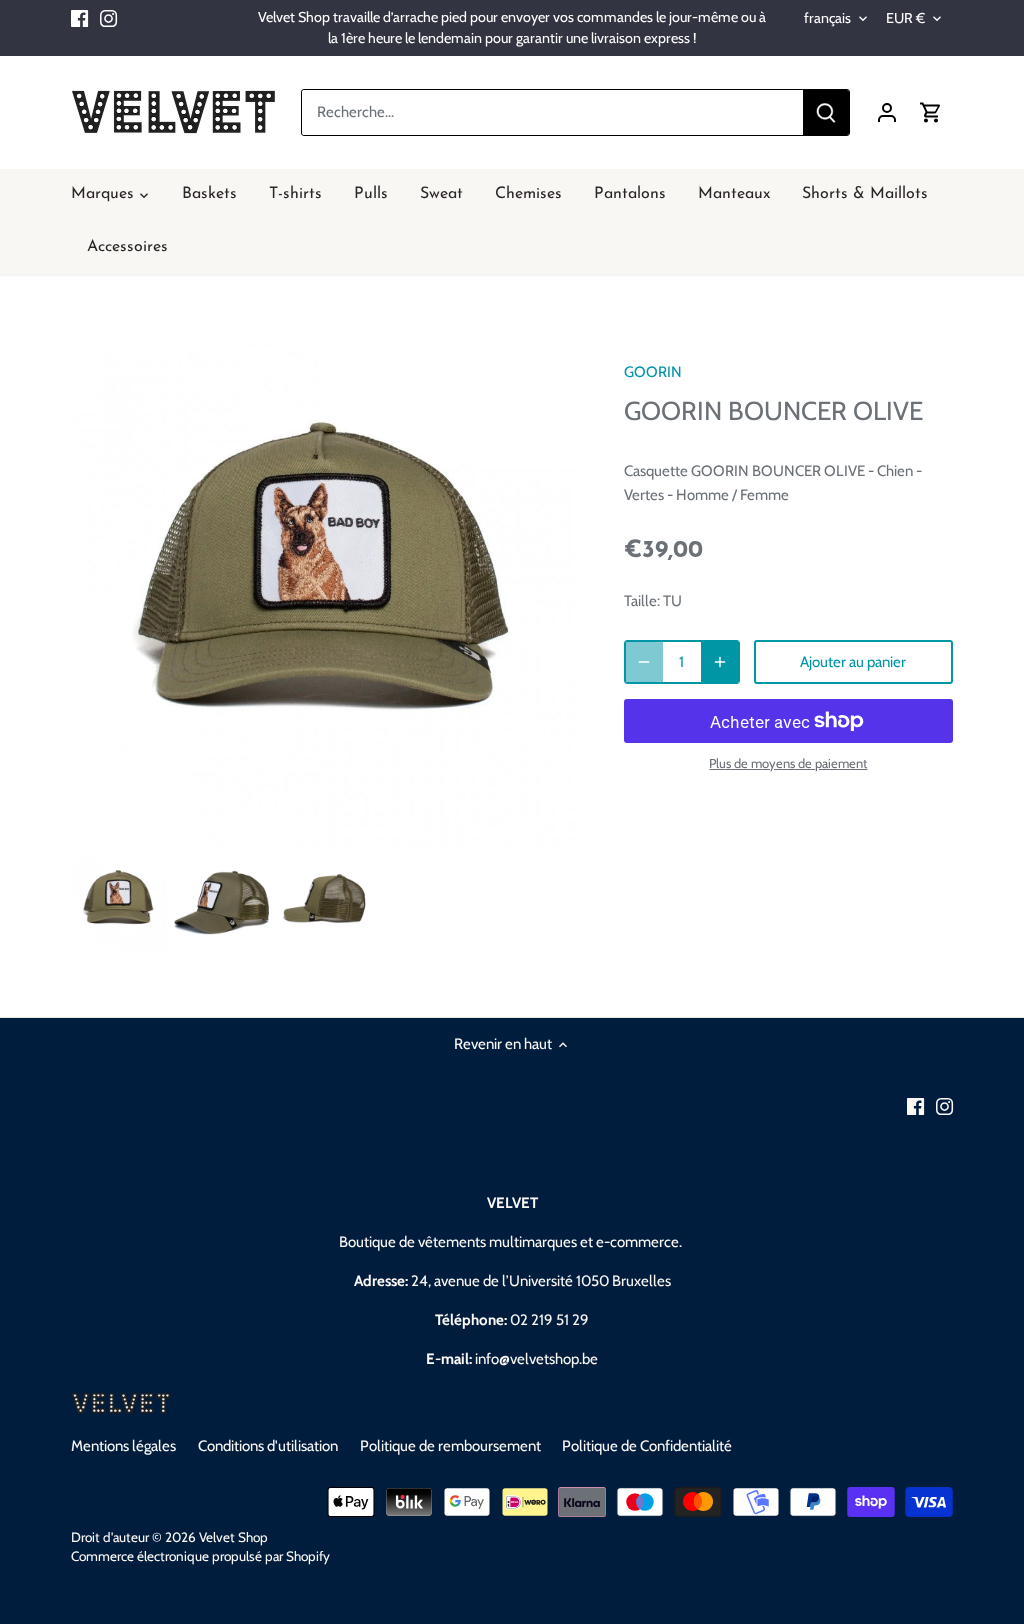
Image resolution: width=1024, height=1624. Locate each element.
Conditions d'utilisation (268, 1446)
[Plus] (720, 662)
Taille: (642, 601)
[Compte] (887, 112)
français (827, 18)
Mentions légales (123, 1446)
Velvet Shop (233, 1537)
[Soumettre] (826, 112)
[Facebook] (79, 17)
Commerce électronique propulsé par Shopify (200, 1556)
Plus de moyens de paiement (788, 763)
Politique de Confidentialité (647, 1446)
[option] (118, 902)
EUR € (905, 18)
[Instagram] (108, 17)
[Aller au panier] (931, 112)
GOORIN (653, 372)
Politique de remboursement (450, 1446)
